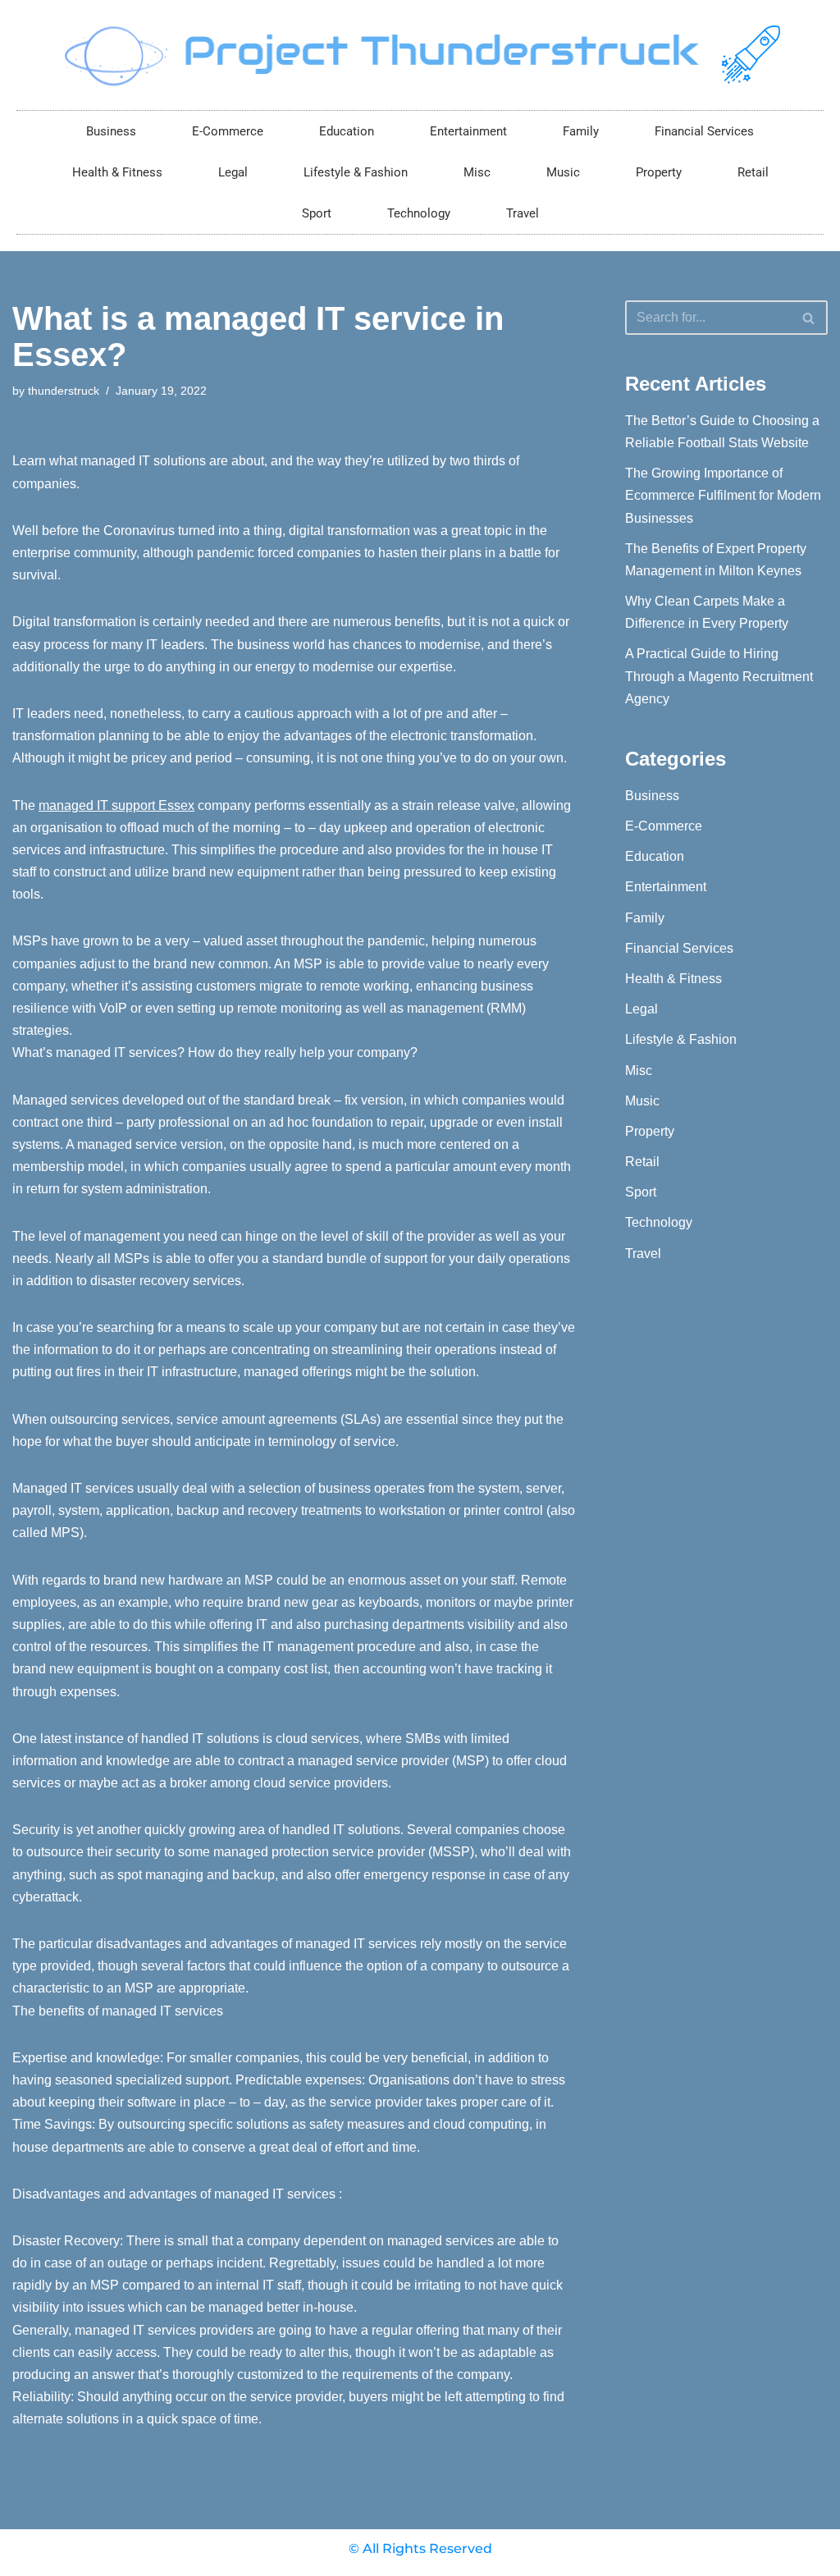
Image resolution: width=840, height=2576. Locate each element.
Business (111, 131)
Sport (317, 213)
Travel (523, 213)
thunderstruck (64, 391)
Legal (233, 172)
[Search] (809, 318)
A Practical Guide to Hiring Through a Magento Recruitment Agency (719, 676)
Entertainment (468, 131)
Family (581, 131)
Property (659, 172)
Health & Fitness (117, 172)
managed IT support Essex (116, 805)
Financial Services (704, 131)
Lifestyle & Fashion (356, 172)
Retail (753, 172)
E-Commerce (228, 131)
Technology (419, 213)
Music (563, 172)
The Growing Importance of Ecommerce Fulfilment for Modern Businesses (723, 495)
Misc (477, 172)
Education (347, 131)
